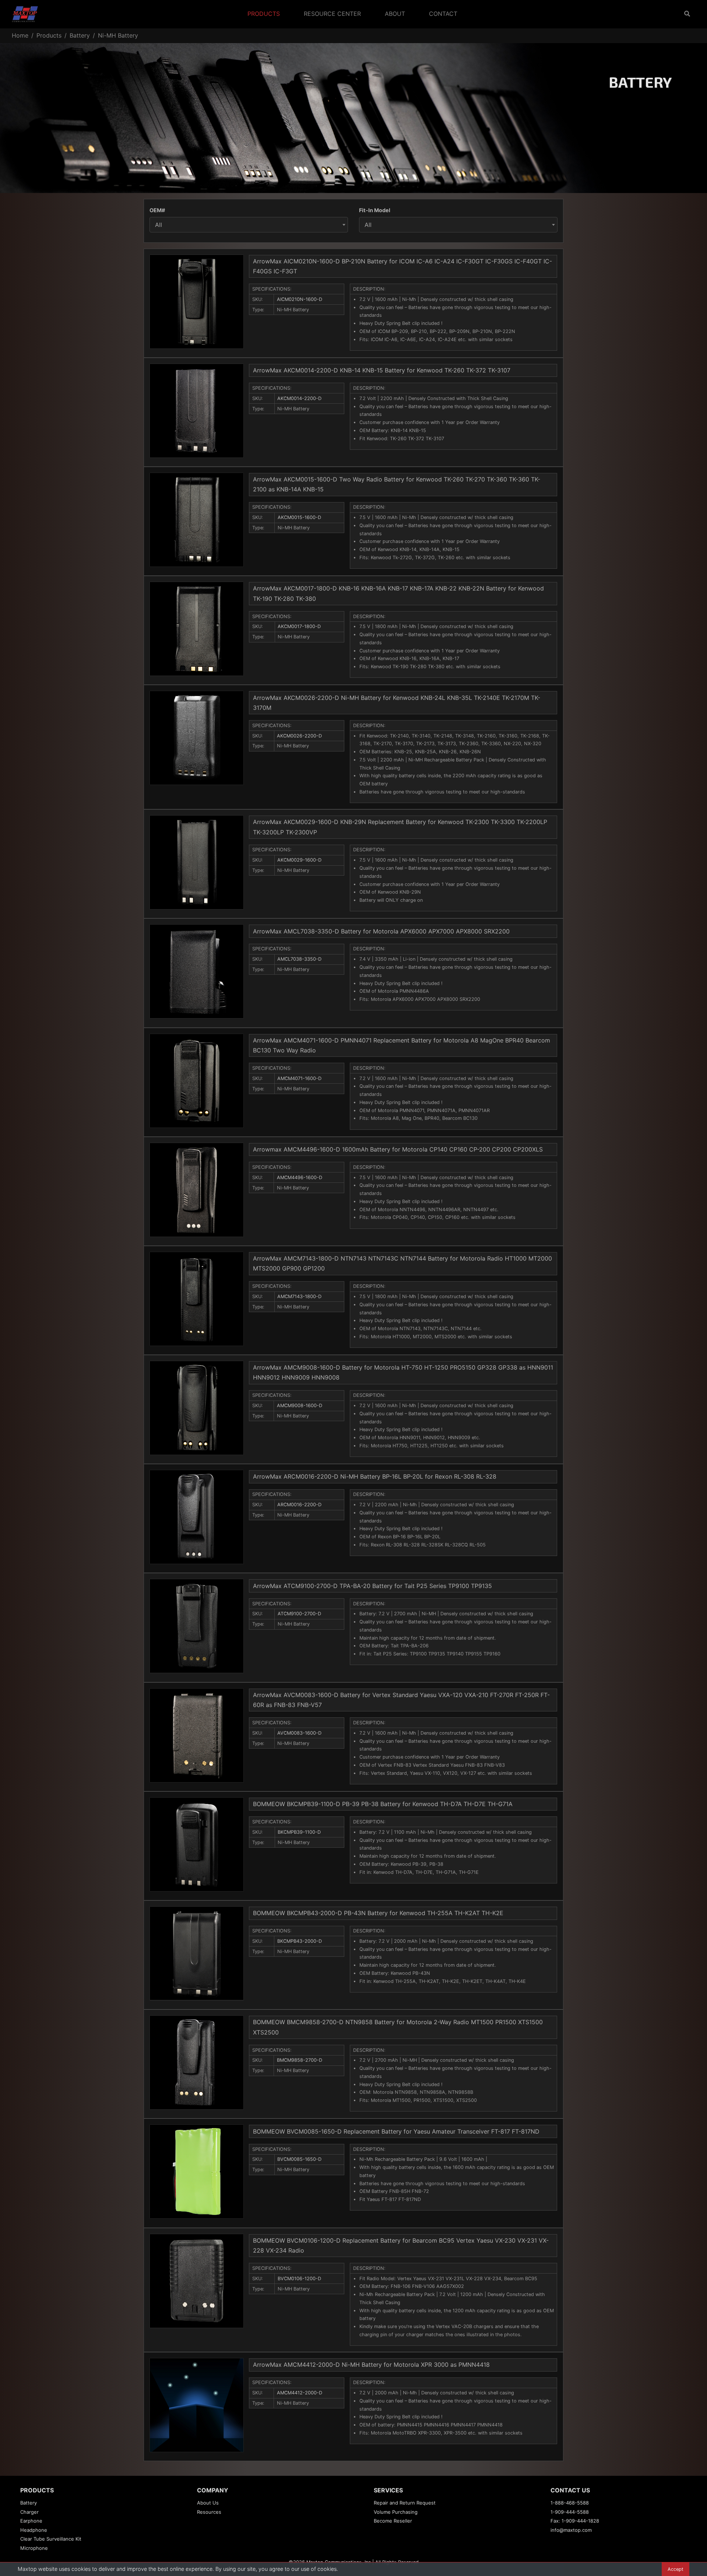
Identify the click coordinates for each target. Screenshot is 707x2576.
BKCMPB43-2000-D (300, 1941)
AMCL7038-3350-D (299, 959)
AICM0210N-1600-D (300, 299)
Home (20, 35)
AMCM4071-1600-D (299, 1078)
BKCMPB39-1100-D (299, 1832)
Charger (29, 2512)
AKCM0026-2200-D (299, 736)
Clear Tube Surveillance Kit (51, 2539)
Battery (80, 35)
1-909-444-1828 (580, 2521)
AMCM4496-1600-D (300, 1177)
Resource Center (332, 14)
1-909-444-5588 (570, 2512)
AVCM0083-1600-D (299, 1733)
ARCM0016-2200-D (299, 1505)
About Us (208, 2503)
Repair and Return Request (405, 2503)
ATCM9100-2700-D (299, 1614)
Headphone (34, 2530)
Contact (443, 14)
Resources (209, 2512)
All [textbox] (159, 225)
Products (264, 14)
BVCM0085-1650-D (299, 2159)
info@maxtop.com (571, 2530)
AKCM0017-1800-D (299, 626)
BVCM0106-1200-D (299, 2279)
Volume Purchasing (396, 2512)
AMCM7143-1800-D (299, 1296)
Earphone (31, 2521)
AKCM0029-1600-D (299, 860)
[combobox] (249, 225)
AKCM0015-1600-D (299, 517)
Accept (676, 2569)
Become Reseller (393, 2521)
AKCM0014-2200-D (299, 398)
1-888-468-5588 (570, 2503)
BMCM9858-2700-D (300, 2060)
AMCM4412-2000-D (300, 2393)
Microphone (34, 2548)
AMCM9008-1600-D (300, 1406)
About (395, 14)
